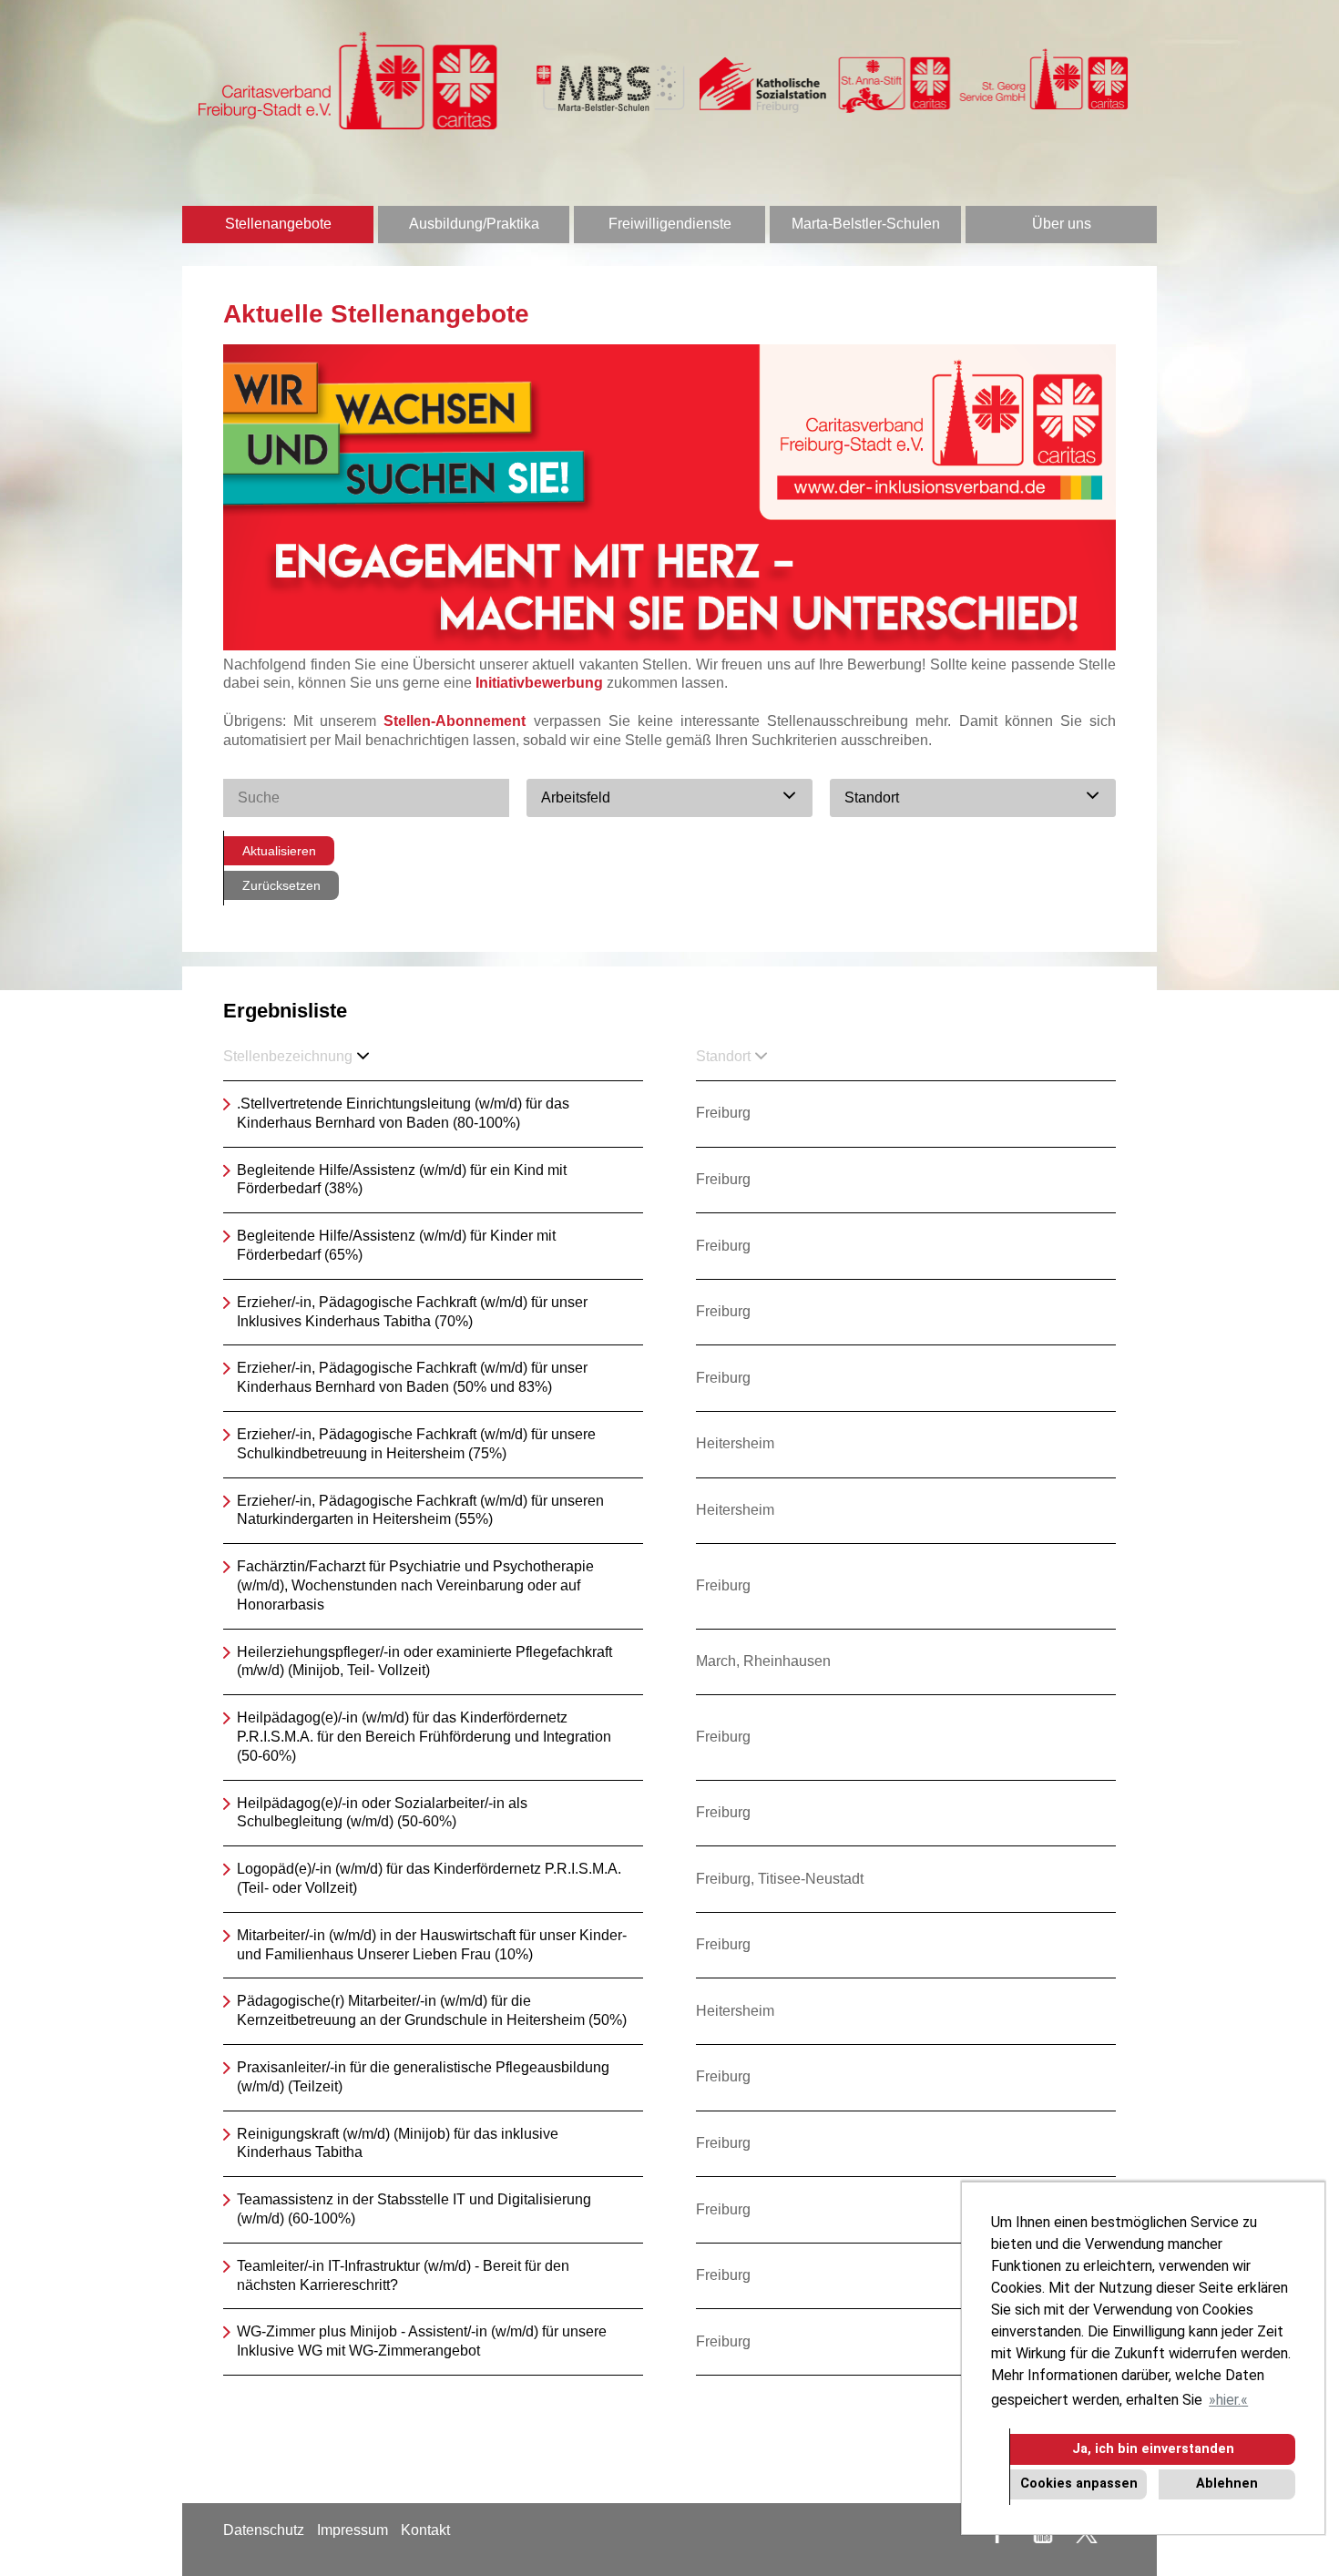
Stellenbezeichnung (288, 1056)
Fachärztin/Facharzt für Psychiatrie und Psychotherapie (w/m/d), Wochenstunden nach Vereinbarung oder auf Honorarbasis (415, 1585)
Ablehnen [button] (1227, 2484)
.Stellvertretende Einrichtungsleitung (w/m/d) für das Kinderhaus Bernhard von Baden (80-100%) (403, 1113)
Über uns (1062, 224)
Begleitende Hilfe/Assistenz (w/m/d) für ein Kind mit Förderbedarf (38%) (402, 1180)
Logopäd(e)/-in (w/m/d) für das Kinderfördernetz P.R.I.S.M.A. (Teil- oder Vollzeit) (429, 1878)
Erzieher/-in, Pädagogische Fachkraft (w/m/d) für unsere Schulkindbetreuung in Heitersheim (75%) (416, 1444)
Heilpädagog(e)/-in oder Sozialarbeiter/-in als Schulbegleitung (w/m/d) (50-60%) (382, 1813)
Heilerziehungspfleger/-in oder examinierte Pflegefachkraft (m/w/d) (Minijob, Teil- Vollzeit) (424, 1661)
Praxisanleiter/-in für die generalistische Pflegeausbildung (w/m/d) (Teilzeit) (423, 2077)
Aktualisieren (279, 851)
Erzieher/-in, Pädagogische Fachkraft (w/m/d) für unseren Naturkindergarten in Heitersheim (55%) (420, 1510)
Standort (723, 1056)
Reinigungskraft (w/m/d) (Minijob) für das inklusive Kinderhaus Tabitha (398, 2143)
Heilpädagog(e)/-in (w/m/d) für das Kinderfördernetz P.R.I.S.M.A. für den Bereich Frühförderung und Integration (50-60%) (424, 1737)
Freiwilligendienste (670, 224)
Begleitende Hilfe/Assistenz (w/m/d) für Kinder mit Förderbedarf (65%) (396, 1245)
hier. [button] (1228, 2400)
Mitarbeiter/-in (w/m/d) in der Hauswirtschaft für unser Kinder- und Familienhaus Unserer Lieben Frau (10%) (432, 1945)
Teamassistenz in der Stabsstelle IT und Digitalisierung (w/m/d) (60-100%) (414, 2209)
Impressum (353, 2530)
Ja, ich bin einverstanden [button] (1153, 2449)
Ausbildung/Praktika (474, 224)
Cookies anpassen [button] (1079, 2484)
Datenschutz (264, 2530)
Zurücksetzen (281, 885)
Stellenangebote (278, 224)
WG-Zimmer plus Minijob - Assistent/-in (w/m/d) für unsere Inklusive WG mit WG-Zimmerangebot (422, 2341)
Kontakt (425, 2530)
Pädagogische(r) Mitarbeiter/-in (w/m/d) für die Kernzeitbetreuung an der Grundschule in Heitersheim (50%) (432, 2010)
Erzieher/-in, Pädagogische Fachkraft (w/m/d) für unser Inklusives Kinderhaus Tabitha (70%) (412, 1312)
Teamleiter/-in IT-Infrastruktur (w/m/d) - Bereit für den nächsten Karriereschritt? (403, 2275)
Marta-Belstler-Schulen (866, 224)
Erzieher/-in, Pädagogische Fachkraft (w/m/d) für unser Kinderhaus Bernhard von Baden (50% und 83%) (412, 1377)
